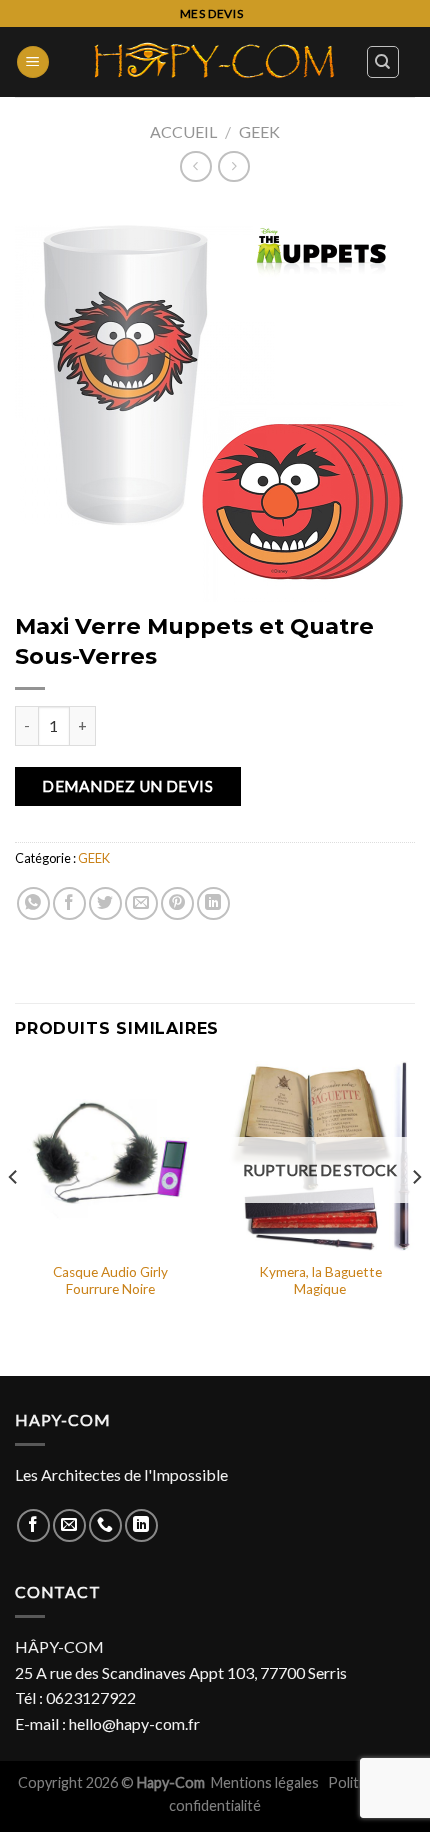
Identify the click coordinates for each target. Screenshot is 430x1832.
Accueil (183, 131)
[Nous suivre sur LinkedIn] (141, 1525)
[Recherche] (383, 62)
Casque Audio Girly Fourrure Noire (110, 1281)
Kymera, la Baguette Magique (320, 1281)
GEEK (259, 131)
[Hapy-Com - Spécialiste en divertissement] (215, 62)
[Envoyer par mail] (141, 903)
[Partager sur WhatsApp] (33, 903)
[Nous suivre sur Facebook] (33, 1525)
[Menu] (33, 62)
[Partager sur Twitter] (105, 903)
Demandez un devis (127, 786)
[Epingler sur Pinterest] (177, 903)
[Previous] (14, 1216)
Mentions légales (266, 1782)
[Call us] (105, 1525)
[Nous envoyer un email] (69, 1525)
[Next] (416, 1216)
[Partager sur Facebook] (69, 903)
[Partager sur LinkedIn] (213, 903)
